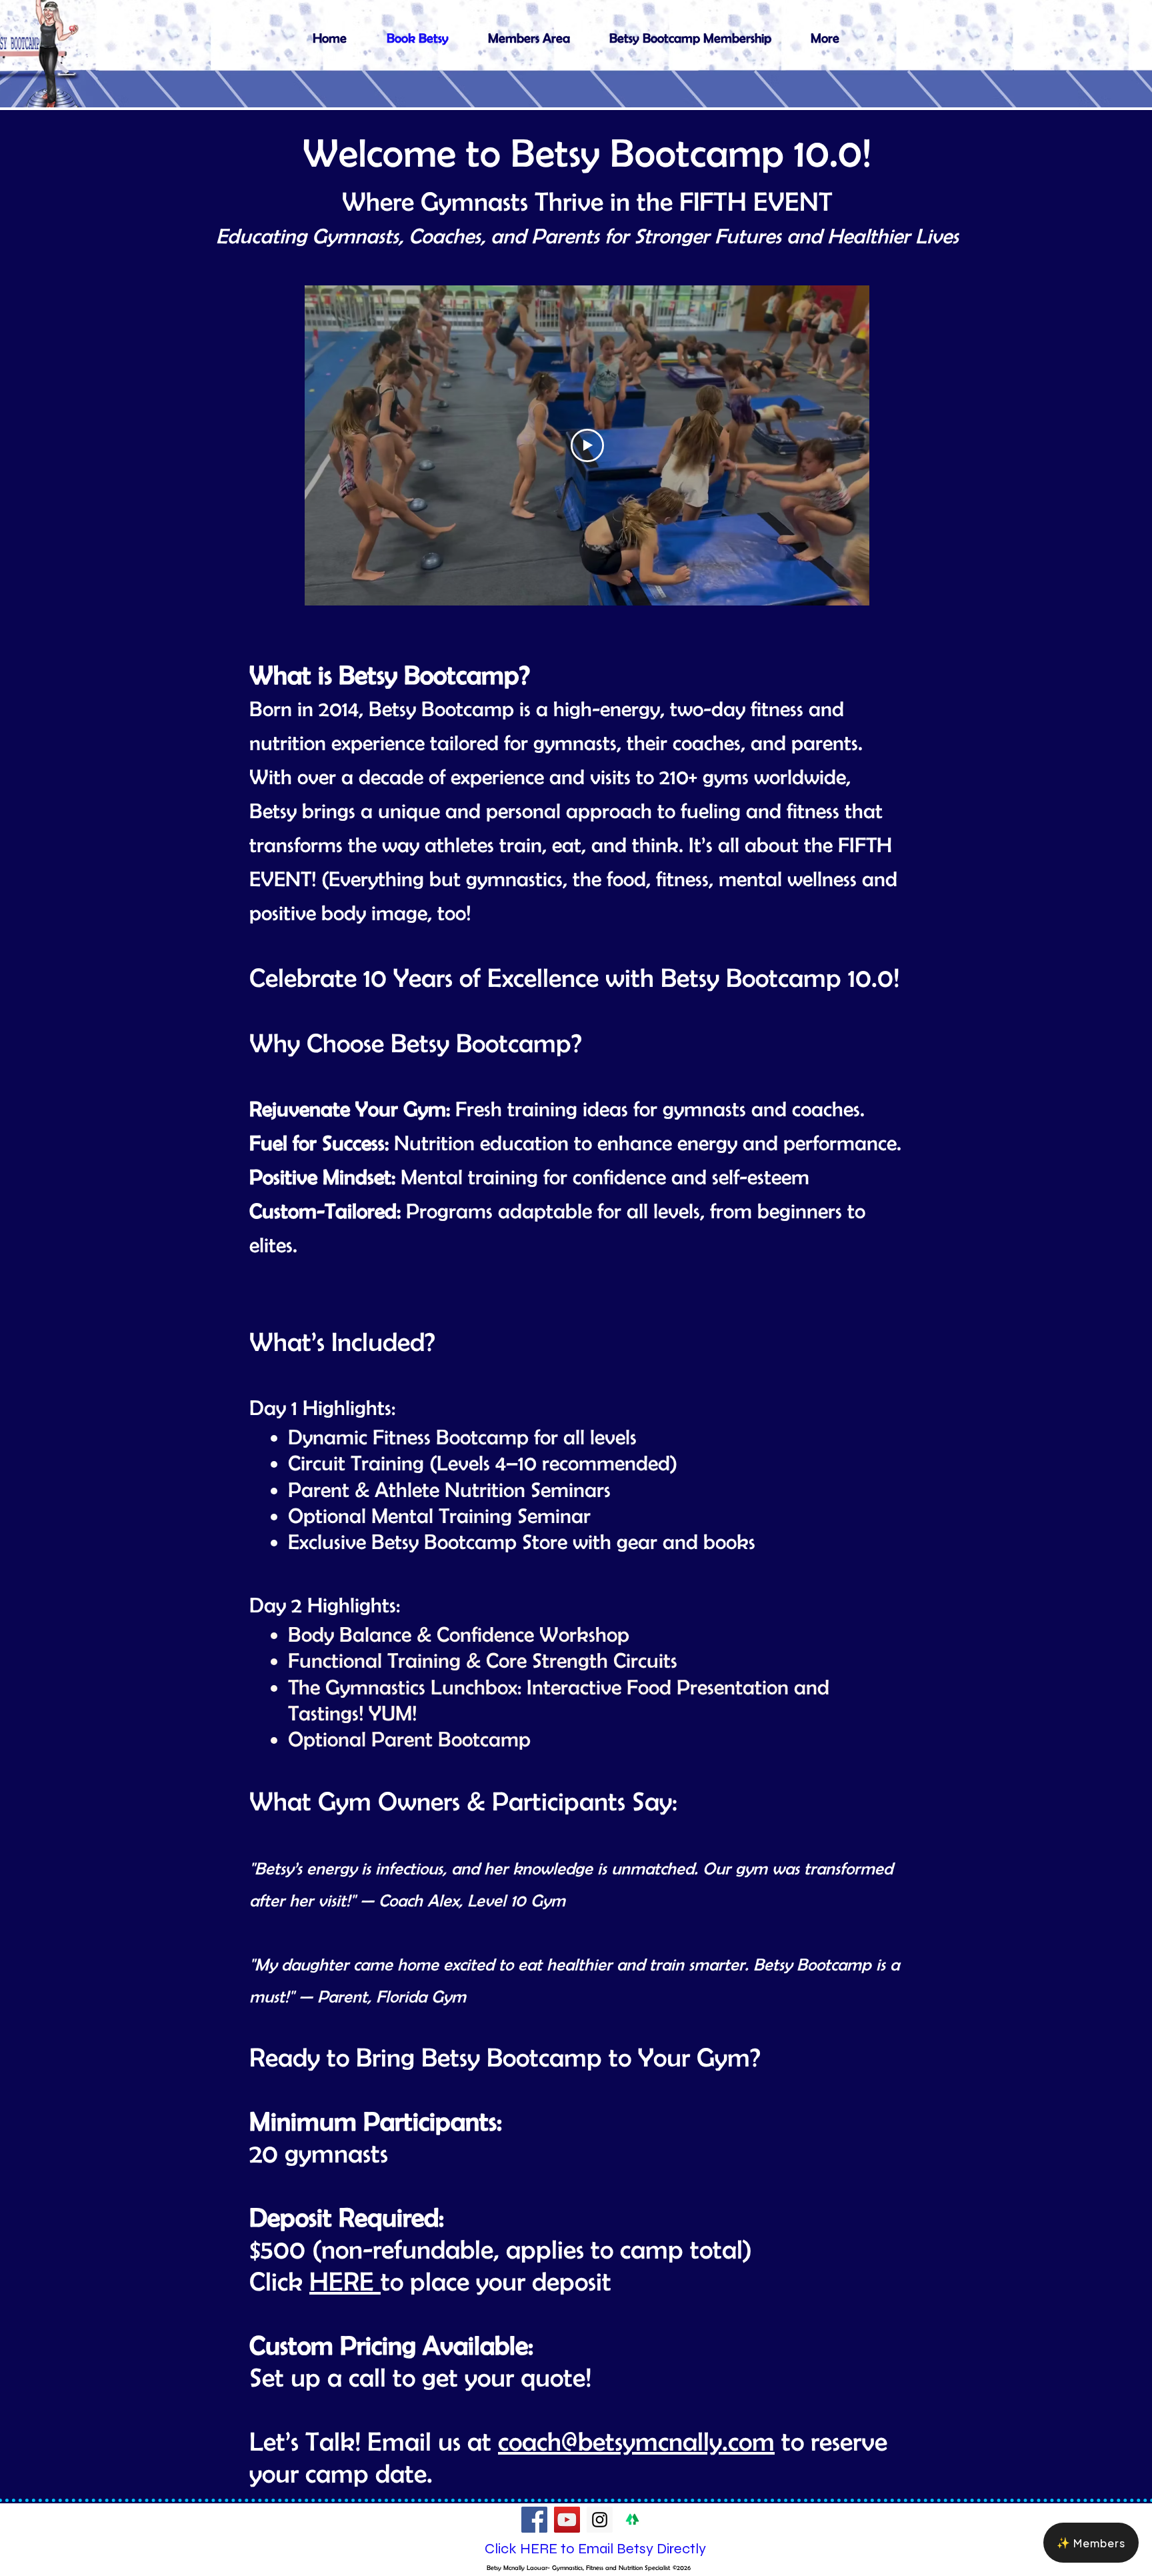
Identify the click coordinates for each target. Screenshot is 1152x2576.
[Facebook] (534, 2520)
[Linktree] (632, 2520)
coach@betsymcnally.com (636, 2441)
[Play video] (587, 445)
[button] (1091, 2543)
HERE (345, 2281)
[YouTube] (567, 2520)
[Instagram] (600, 2520)
